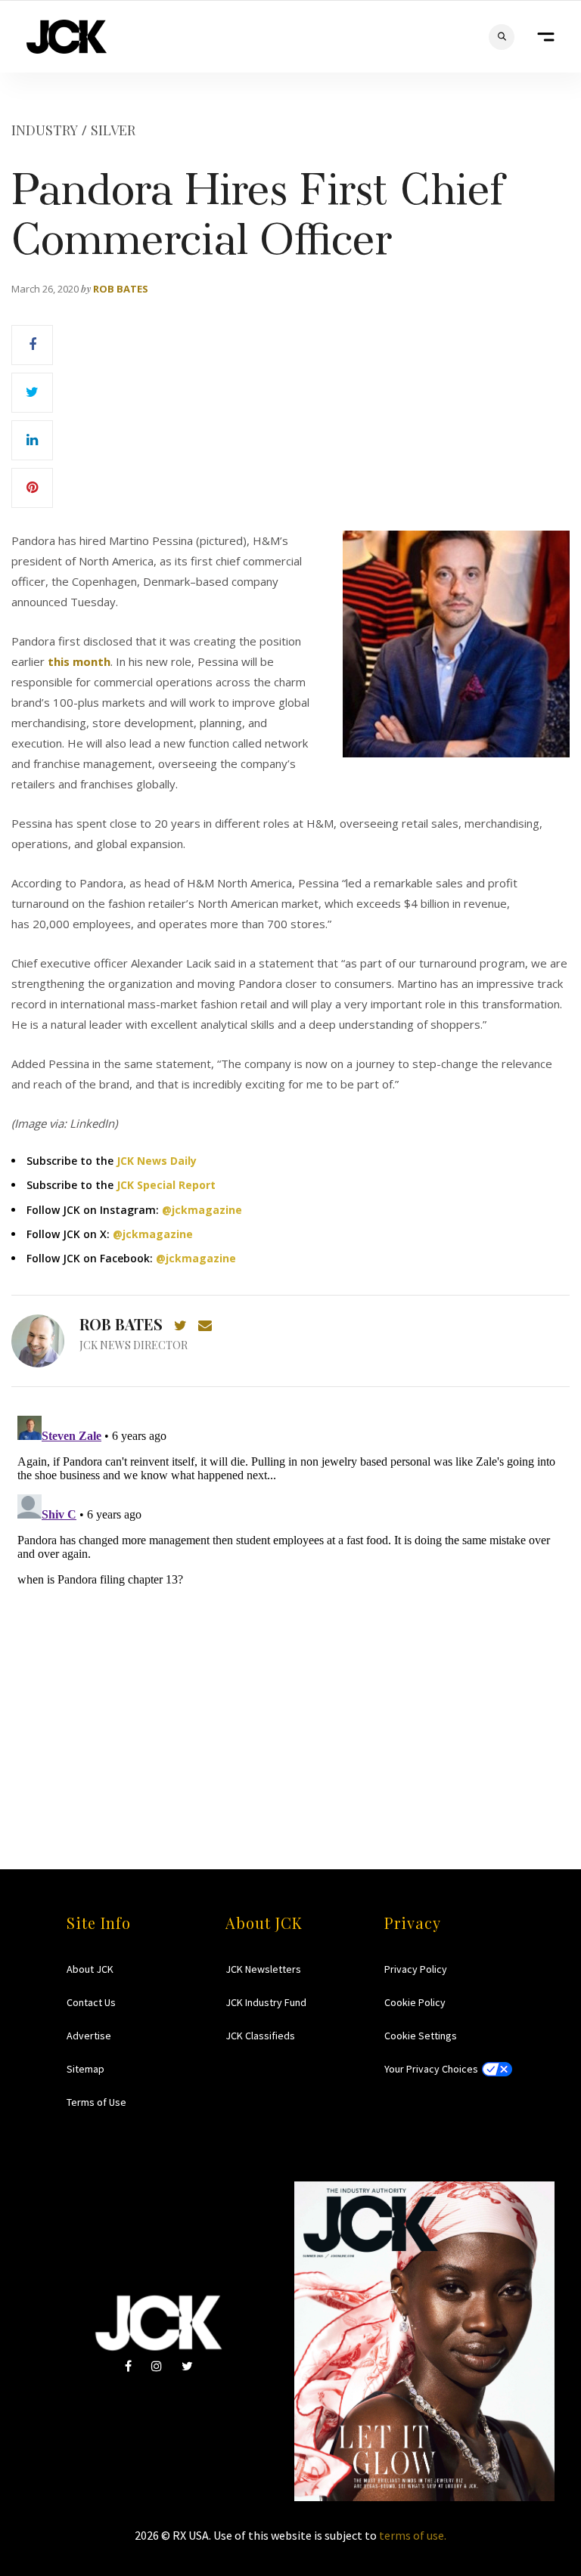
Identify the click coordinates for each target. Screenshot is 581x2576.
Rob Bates (121, 289)
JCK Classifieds (260, 2036)
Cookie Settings (421, 2036)
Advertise (89, 2036)
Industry (45, 130)
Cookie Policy (415, 2002)
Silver (113, 130)
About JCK (90, 1969)
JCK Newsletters (263, 1969)
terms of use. (413, 2535)
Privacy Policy (416, 1969)
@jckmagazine (202, 1210)
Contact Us (91, 2002)
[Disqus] (290, 1599)
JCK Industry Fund (266, 2002)
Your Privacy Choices (431, 2069)
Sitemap (85, 2069)
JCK (67, 37)
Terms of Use (96, 2102)
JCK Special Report (166, 1185)
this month (79, 661)
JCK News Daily (157, 1161)
